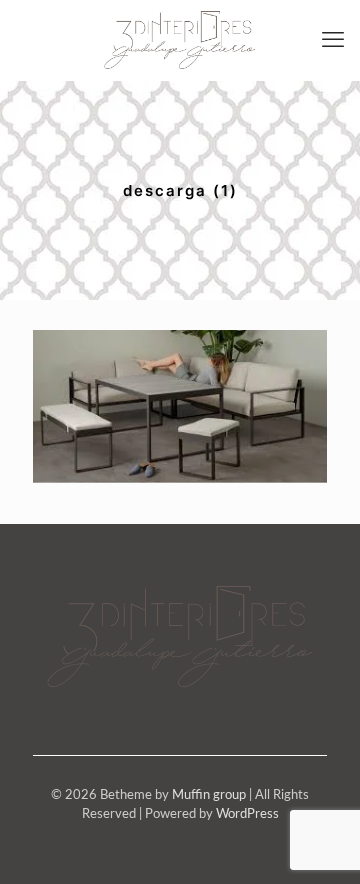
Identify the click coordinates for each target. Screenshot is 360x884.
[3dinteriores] (180, 40)
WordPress (247, 814)
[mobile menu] (333, 40)
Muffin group (209, 795)
